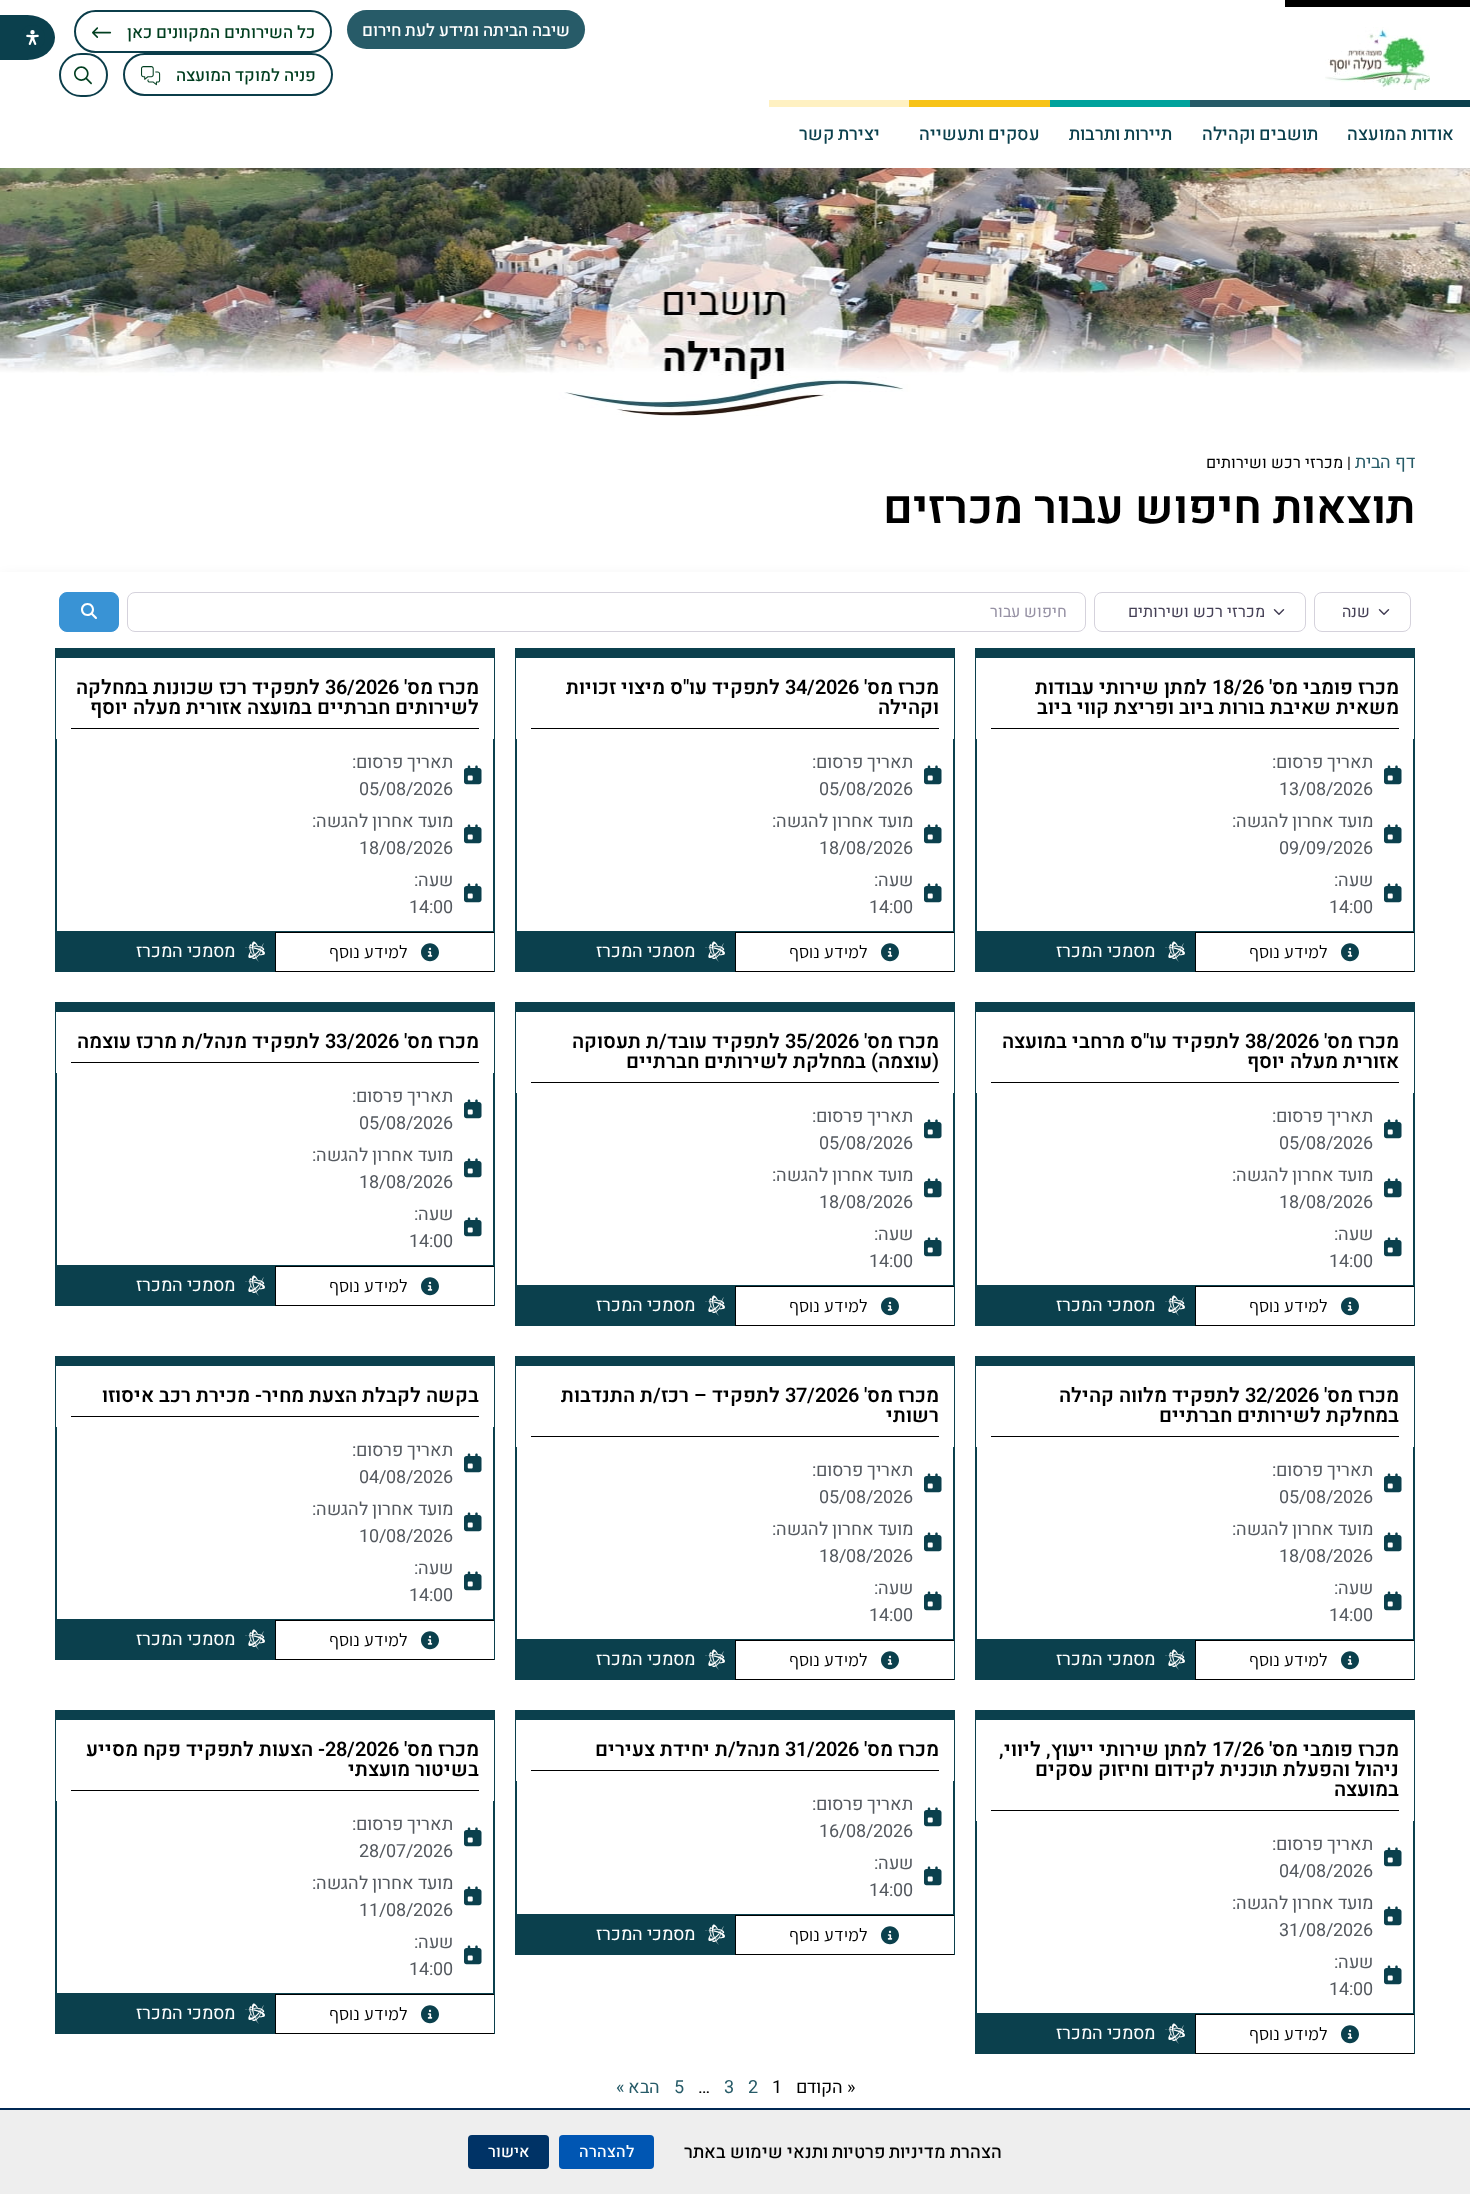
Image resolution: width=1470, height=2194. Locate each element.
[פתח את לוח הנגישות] (32, 37)
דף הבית (1385, 462)
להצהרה (606, 2152)
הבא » (638, 2087)
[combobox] (606, 612)
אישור (508, 2152)
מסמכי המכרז (1105, 951)
